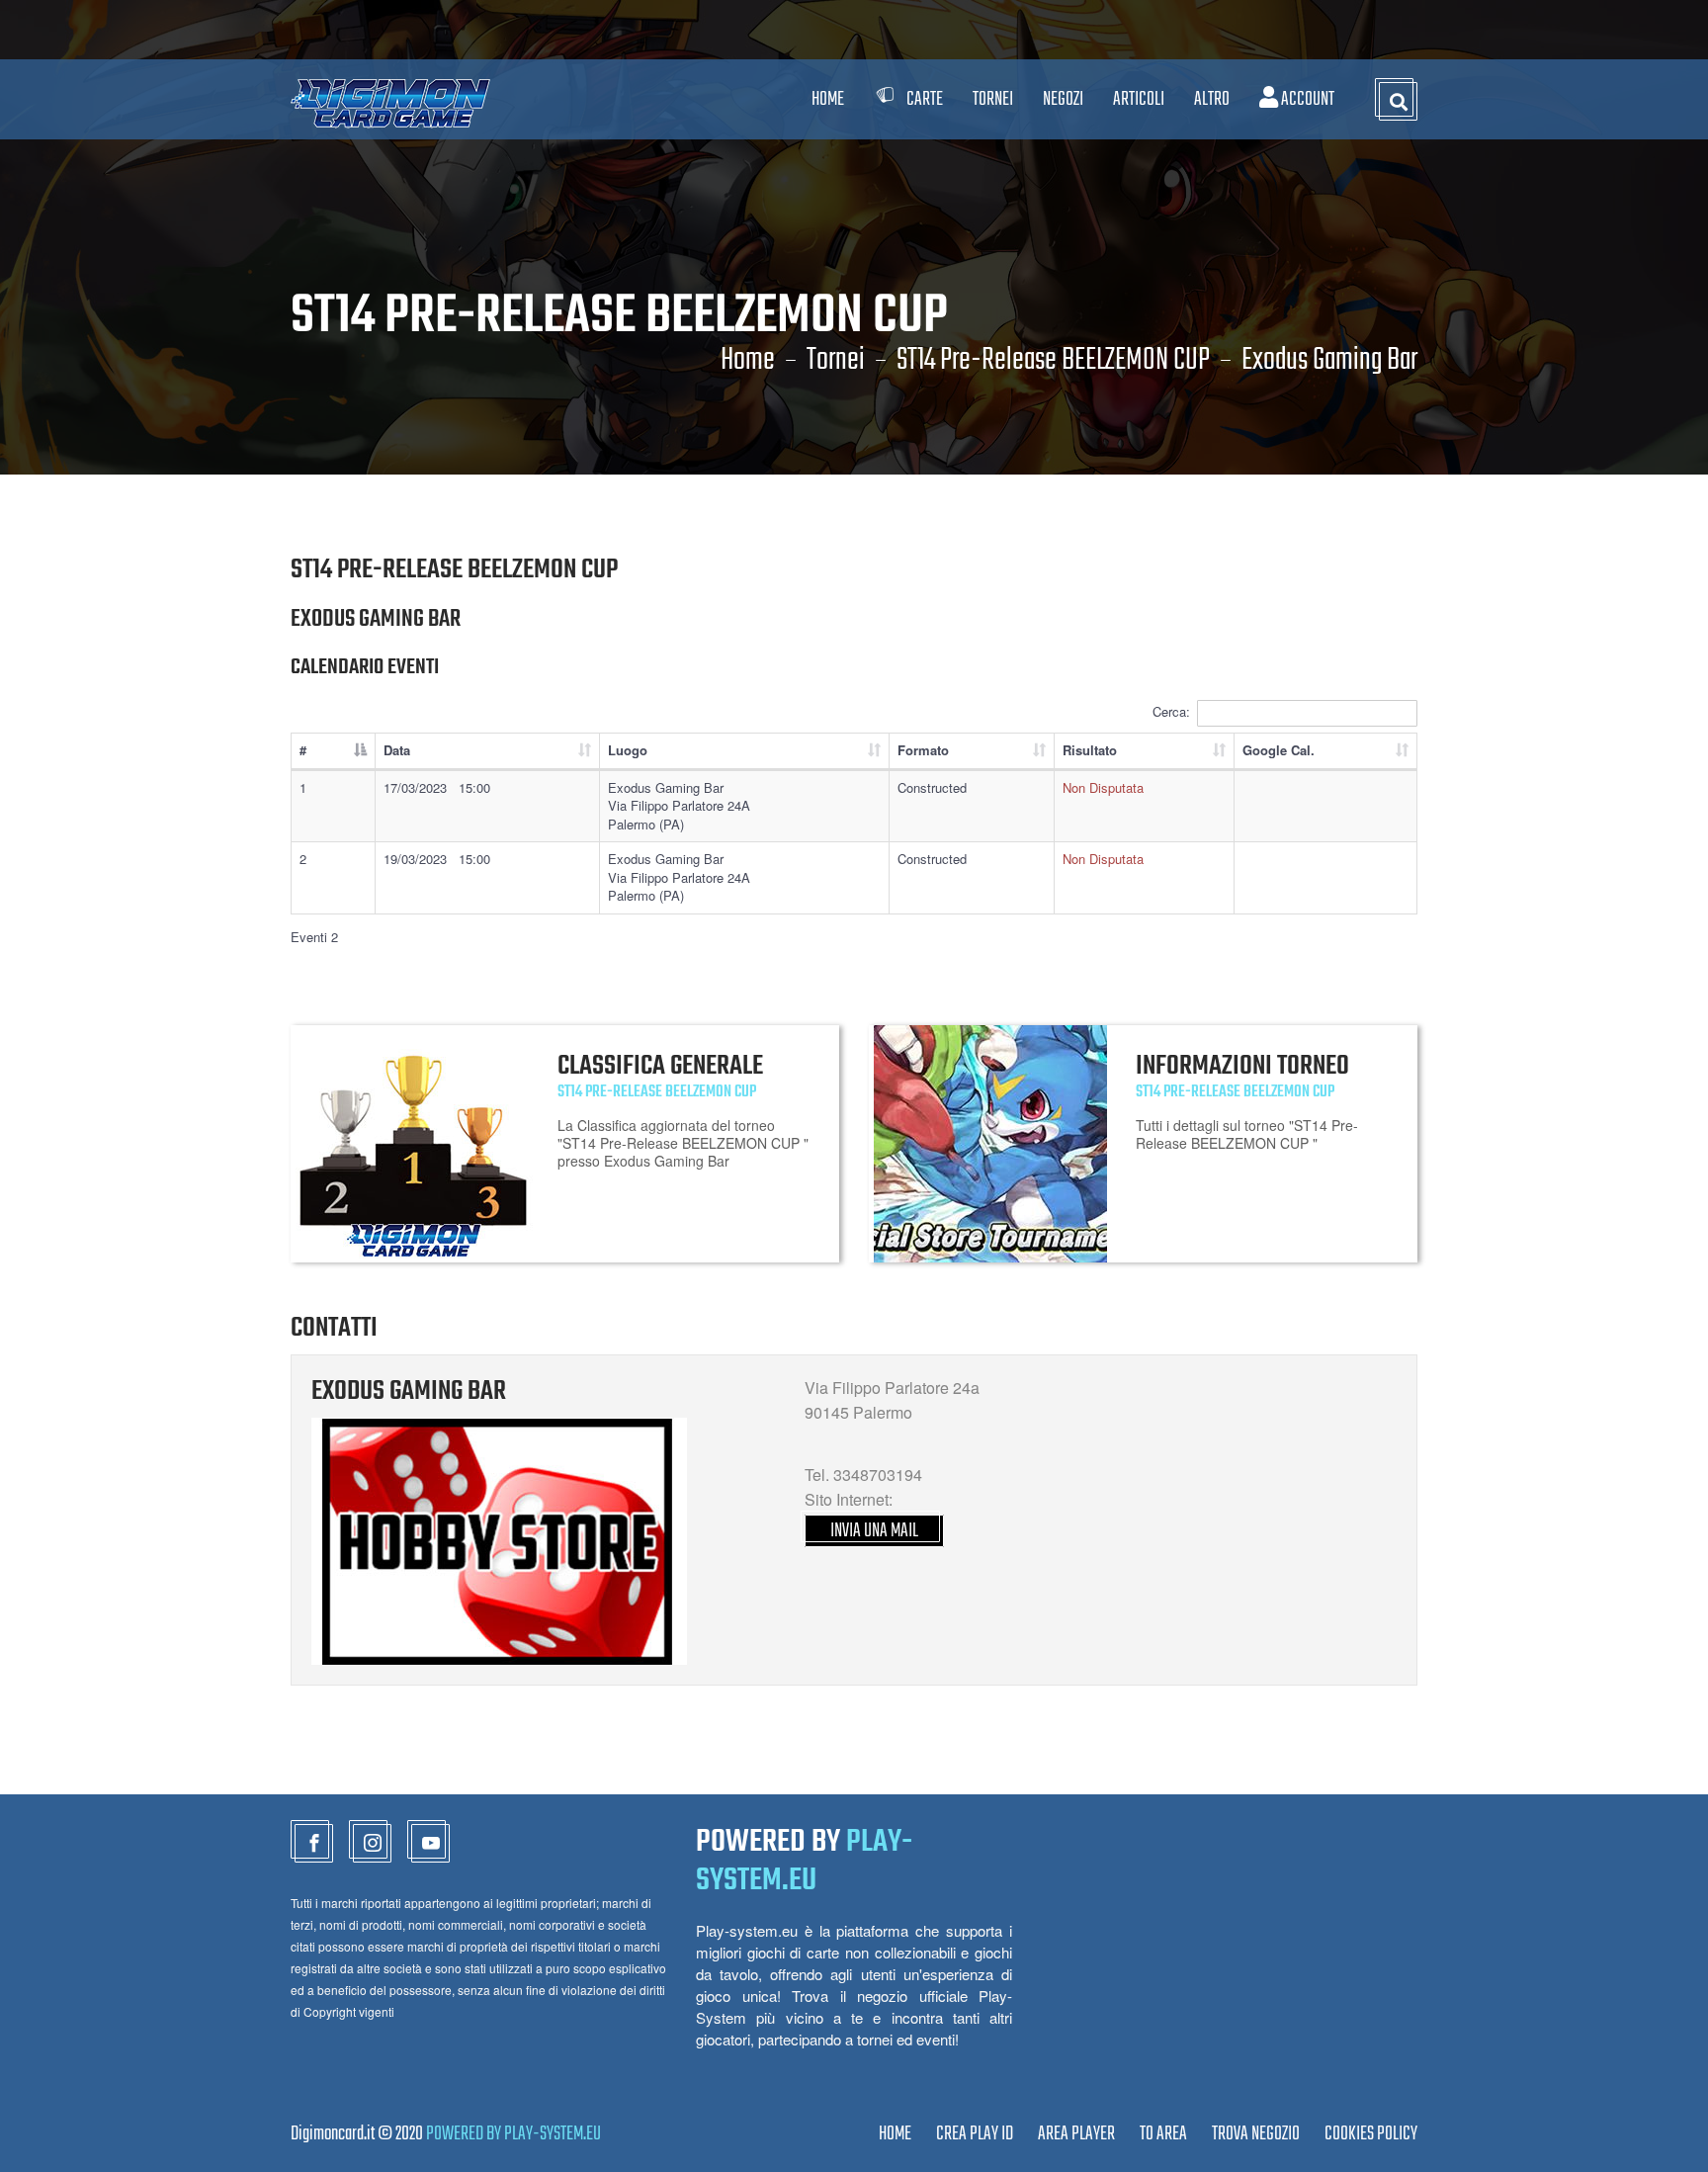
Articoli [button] (1139, 99)
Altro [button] (1212, 99)
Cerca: (1171, 711)
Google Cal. (1279, 750)
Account (1306, 99)
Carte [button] (925, 99)
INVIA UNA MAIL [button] (874, 1531)
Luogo (628, 750)
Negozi (1063, 99)
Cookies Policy (1371, 2134)
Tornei (836, 361)
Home (828, 99)
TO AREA (1163, 2134)
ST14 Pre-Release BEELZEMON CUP (1053, 361)
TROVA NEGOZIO (1256, 2134)
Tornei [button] (993, 99)
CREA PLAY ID (975, 2134)
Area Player (1076, 2134)
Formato (923, 750)
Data (397, 750)
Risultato (1090, 750)
